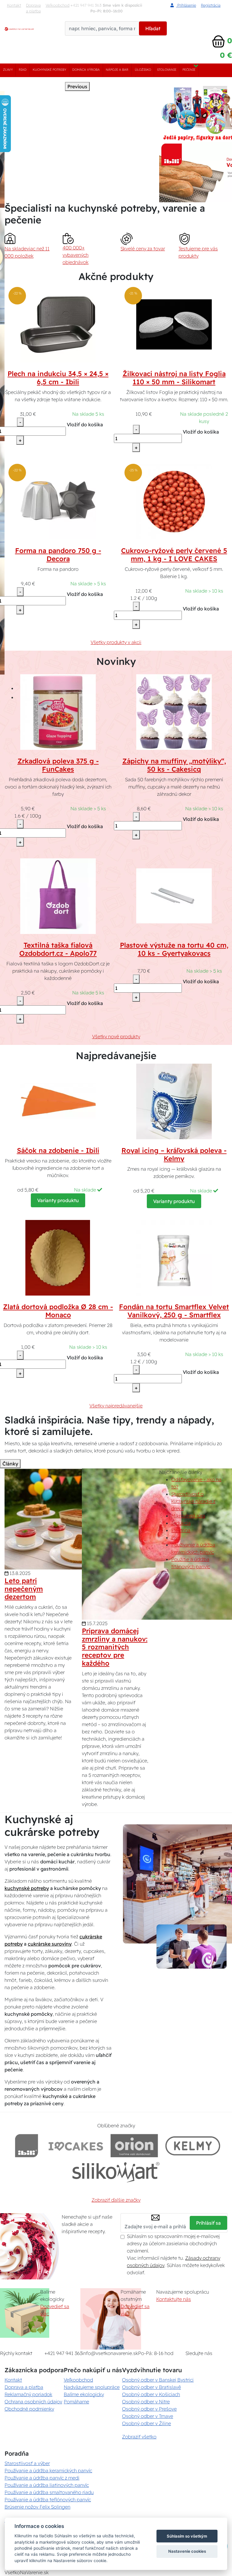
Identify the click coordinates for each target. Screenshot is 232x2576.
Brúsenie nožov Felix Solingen (37, 2507)
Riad (23, 70)
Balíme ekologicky (84, 2394)
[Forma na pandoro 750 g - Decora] (58, 501)
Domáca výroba (86, 70)
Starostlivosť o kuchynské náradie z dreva (193, 1501)
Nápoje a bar (117, 70)
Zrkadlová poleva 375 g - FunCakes (58, 765)
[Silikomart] (116, 2172)
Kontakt (14, 5)
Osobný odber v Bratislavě (151, 2387)
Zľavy (8, 70)
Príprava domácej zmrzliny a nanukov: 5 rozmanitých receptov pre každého (115, 1647)
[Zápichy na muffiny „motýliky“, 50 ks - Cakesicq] (174, 711)
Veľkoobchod (58, 5)
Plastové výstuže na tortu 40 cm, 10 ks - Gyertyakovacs (174, 949)
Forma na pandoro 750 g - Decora (58, 555)
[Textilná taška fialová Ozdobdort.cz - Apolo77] (58, 896)
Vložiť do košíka (85, 424)
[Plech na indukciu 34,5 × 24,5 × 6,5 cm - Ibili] (58, 324)
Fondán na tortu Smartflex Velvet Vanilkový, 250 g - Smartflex (174, 1311)
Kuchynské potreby (49, 70)
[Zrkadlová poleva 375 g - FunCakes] (58, 711)
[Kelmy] (193, 2146)
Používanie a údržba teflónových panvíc (48, 2500)
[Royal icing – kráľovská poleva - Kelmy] (174, 1101)
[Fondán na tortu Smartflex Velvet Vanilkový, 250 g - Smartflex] (174, 1257)
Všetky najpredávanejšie (116, 1406)
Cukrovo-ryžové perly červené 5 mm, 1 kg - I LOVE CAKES (174, 555)
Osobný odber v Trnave (148, 2416)
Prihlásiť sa (208, 2223)
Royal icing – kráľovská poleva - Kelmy (174, 1155)
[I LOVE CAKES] (76, 2146)
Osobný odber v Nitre (146, 2402)
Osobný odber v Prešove (149, 2409)
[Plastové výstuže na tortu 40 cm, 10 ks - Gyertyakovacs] (174, 896)
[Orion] (134, 2146)
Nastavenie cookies (187, 2551)
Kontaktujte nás (174, 2299)
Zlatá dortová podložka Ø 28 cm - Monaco (58, 1311)
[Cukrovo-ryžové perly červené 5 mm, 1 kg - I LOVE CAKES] (174, 501)
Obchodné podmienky (29, 2409)
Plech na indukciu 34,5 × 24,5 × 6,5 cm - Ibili (58, 378)
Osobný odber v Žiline (147, 2423)
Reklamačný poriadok (28, 2394)
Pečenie (189, 70)
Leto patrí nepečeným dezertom (24, 1589)
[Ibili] (27, 2146)
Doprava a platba (33, 8)
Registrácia (211, 5)
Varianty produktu (58, 1200)
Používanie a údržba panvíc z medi (42, 2478)
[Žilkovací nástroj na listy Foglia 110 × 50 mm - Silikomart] (174, 324)
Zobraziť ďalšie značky (116, 2200)
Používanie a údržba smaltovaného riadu (49, 2492)
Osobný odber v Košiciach (151, 2394)
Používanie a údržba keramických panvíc (48, 2470)
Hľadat (153, 28)
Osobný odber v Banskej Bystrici (158, 2380)
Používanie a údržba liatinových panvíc (47, 2485)
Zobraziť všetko (139, 2437)
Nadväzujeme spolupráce (92, 2387)
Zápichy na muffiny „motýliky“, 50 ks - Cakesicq (174, 765)
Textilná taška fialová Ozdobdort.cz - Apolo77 (58, 949)
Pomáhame (76, 2402)
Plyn (176, 1537)
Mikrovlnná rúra (188, 1516)
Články (10, 1464)
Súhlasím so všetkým (187, 2536)
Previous (77, 86)
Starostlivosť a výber (27, 2463)
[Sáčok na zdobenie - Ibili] (58, 1101)
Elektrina (181, 1530)
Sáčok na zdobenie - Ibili (58, 1150)
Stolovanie (167, 70)
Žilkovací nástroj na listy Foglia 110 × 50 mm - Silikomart (174, 378)
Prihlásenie (186, 5)
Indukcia (181, 1523)
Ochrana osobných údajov (33, 2402)
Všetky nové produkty (116, 1036)
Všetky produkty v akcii (116, 642)
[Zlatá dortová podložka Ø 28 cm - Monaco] (58, 1257)
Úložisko (143, 70)
